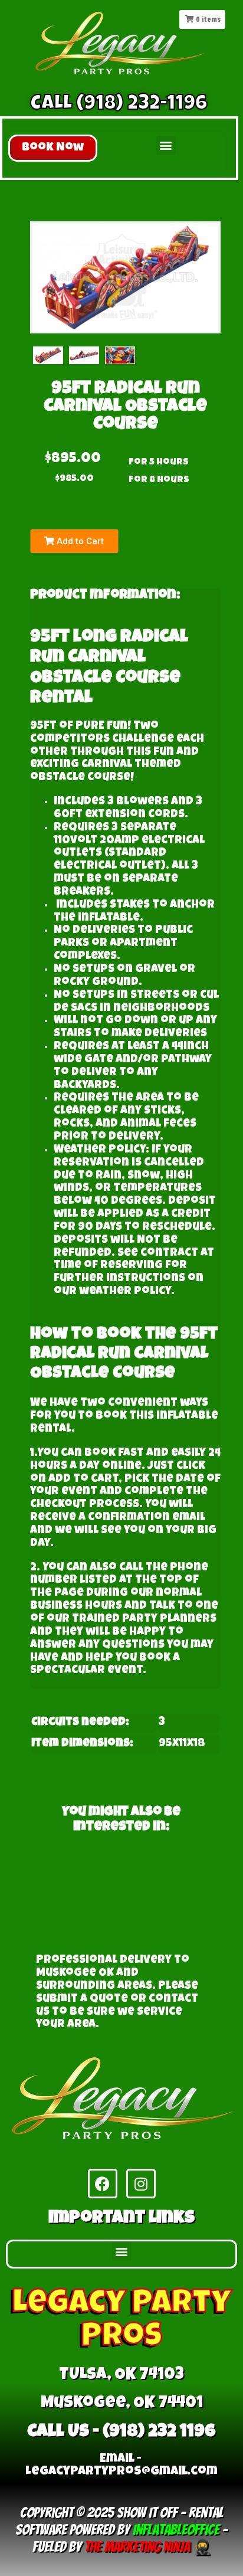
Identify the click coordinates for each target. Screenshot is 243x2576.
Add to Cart (79, 541)
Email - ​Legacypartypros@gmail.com (121, 2466)
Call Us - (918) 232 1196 (121, 2433)
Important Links (121, 2219)
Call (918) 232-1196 (119, 105)
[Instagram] (141, 2184)
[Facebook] (103, 2184)
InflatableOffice (176, 2530)
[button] (53, 148)
